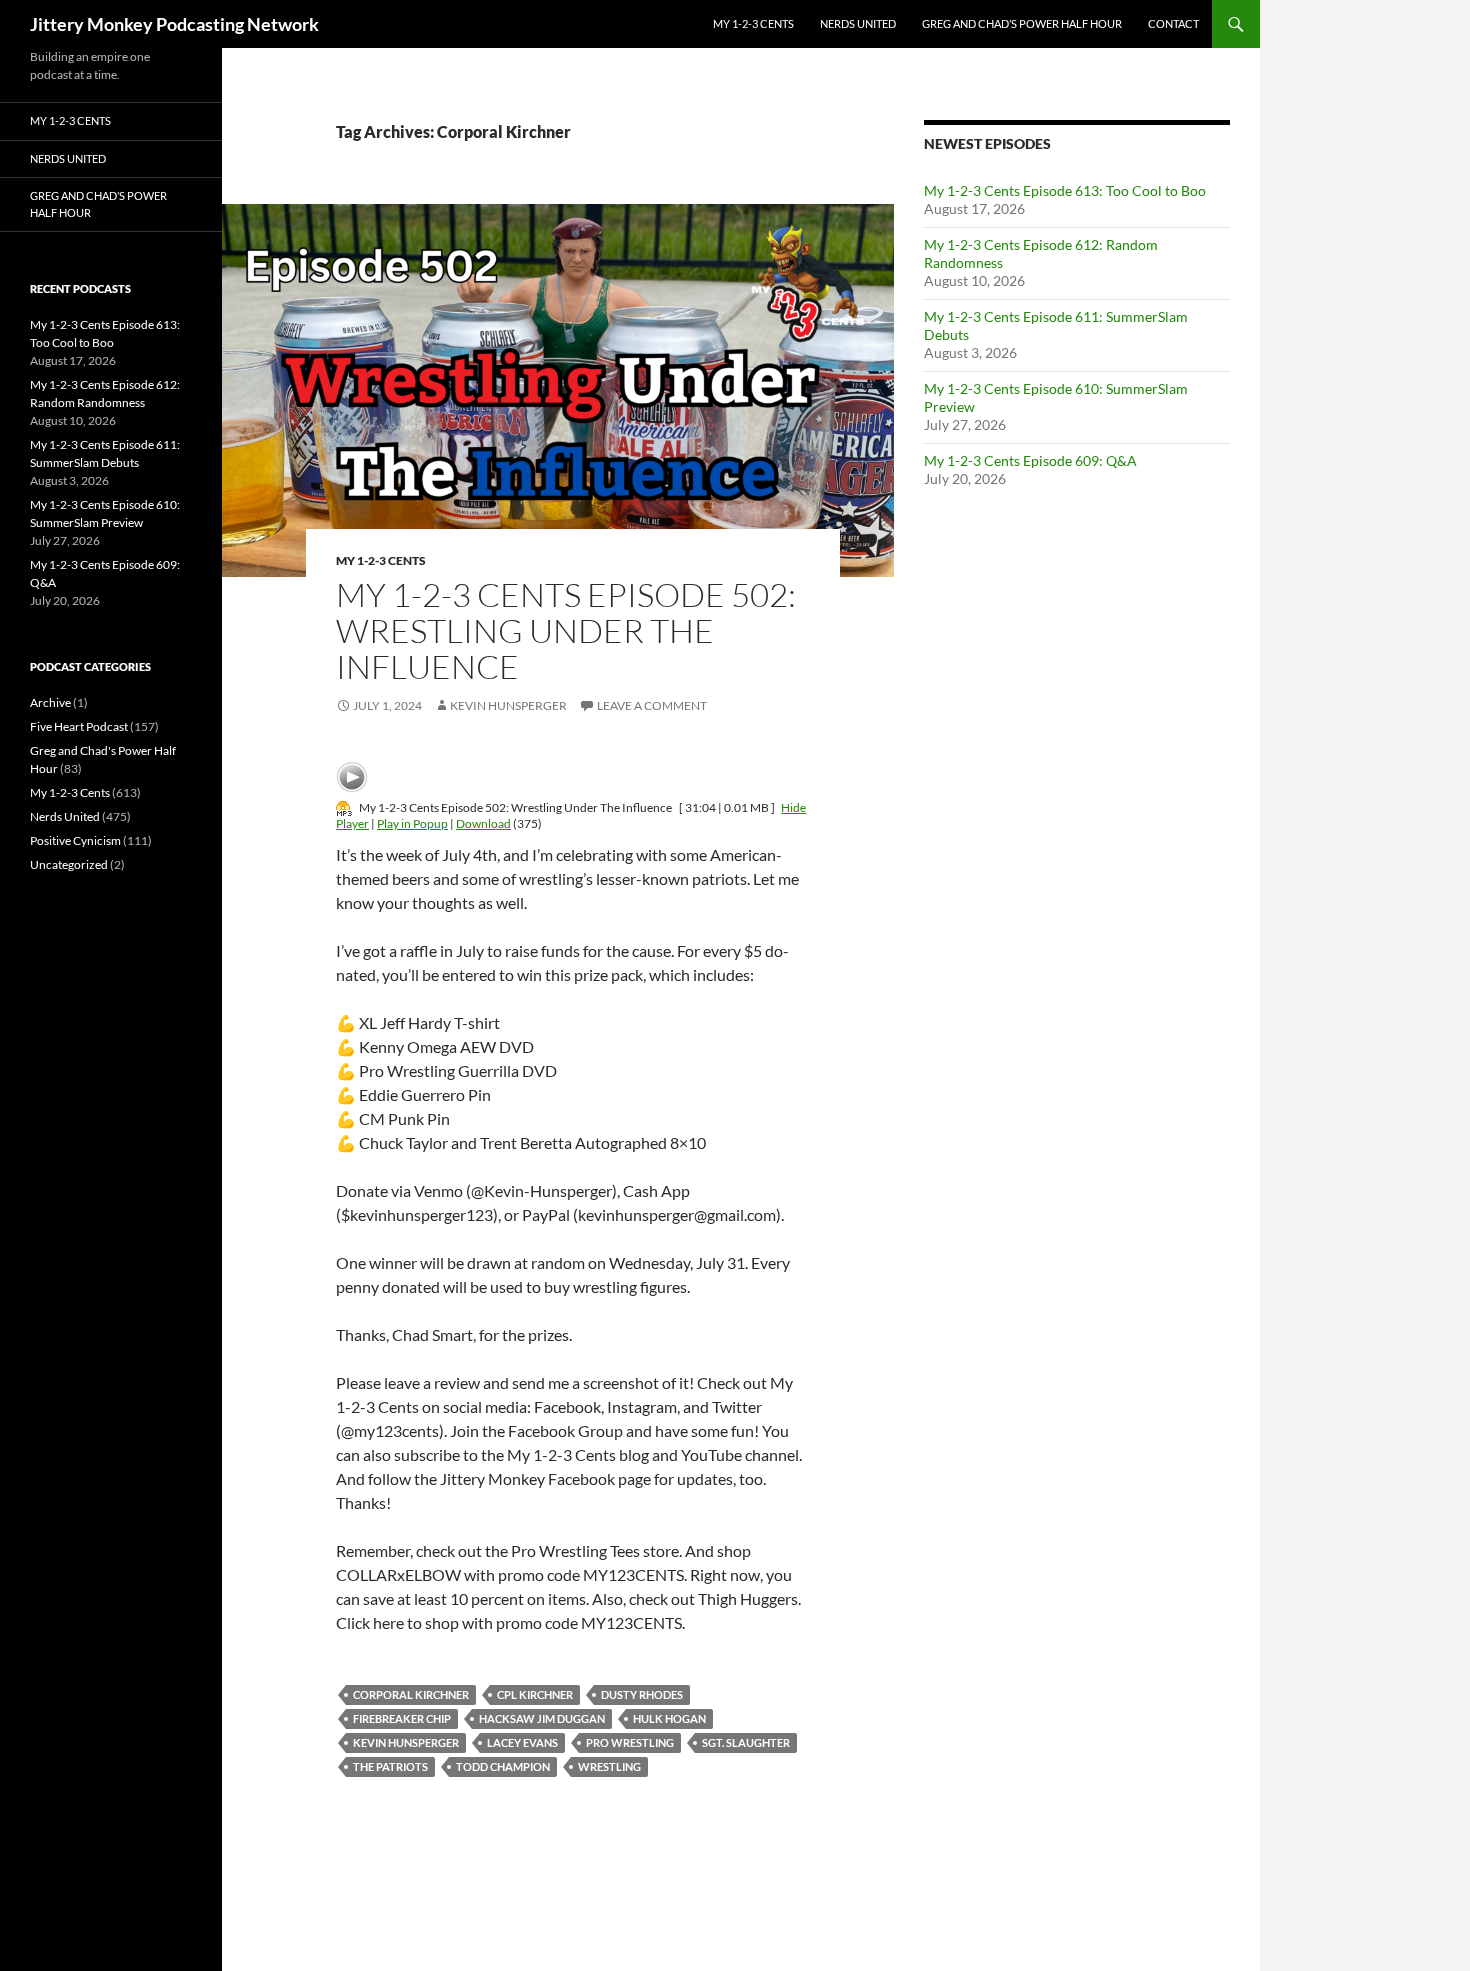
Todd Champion (503, 1766)
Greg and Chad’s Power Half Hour (1022, 23)
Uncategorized (69, 864)
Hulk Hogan (669, 1718)
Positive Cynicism (75, 840)
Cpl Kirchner (535, 1694)
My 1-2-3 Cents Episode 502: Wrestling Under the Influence (566, 630)
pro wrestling (630, 1742)
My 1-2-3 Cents (753, 23)
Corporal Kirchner (411, 1694)
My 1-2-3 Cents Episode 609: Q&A (1030, 460)
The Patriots (390, 1766)
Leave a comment (652, 705)
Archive (50, 702)
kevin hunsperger (406, 1742)
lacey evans (522, 1742)
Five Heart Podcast (79, 726)
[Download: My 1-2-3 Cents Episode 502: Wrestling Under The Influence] (344, 807)
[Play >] (352, 777)
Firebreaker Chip (402, 1718)
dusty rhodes (642, 1694)
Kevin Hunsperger (508, 705)
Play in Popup (412, 823)
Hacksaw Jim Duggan (542, 1718)
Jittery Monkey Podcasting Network (174, 24)
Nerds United (858, 23)
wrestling (609, 1766)
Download (483, 823)
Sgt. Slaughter (746, 1742)
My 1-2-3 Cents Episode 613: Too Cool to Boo (1065, 190)
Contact (1173, 23)
